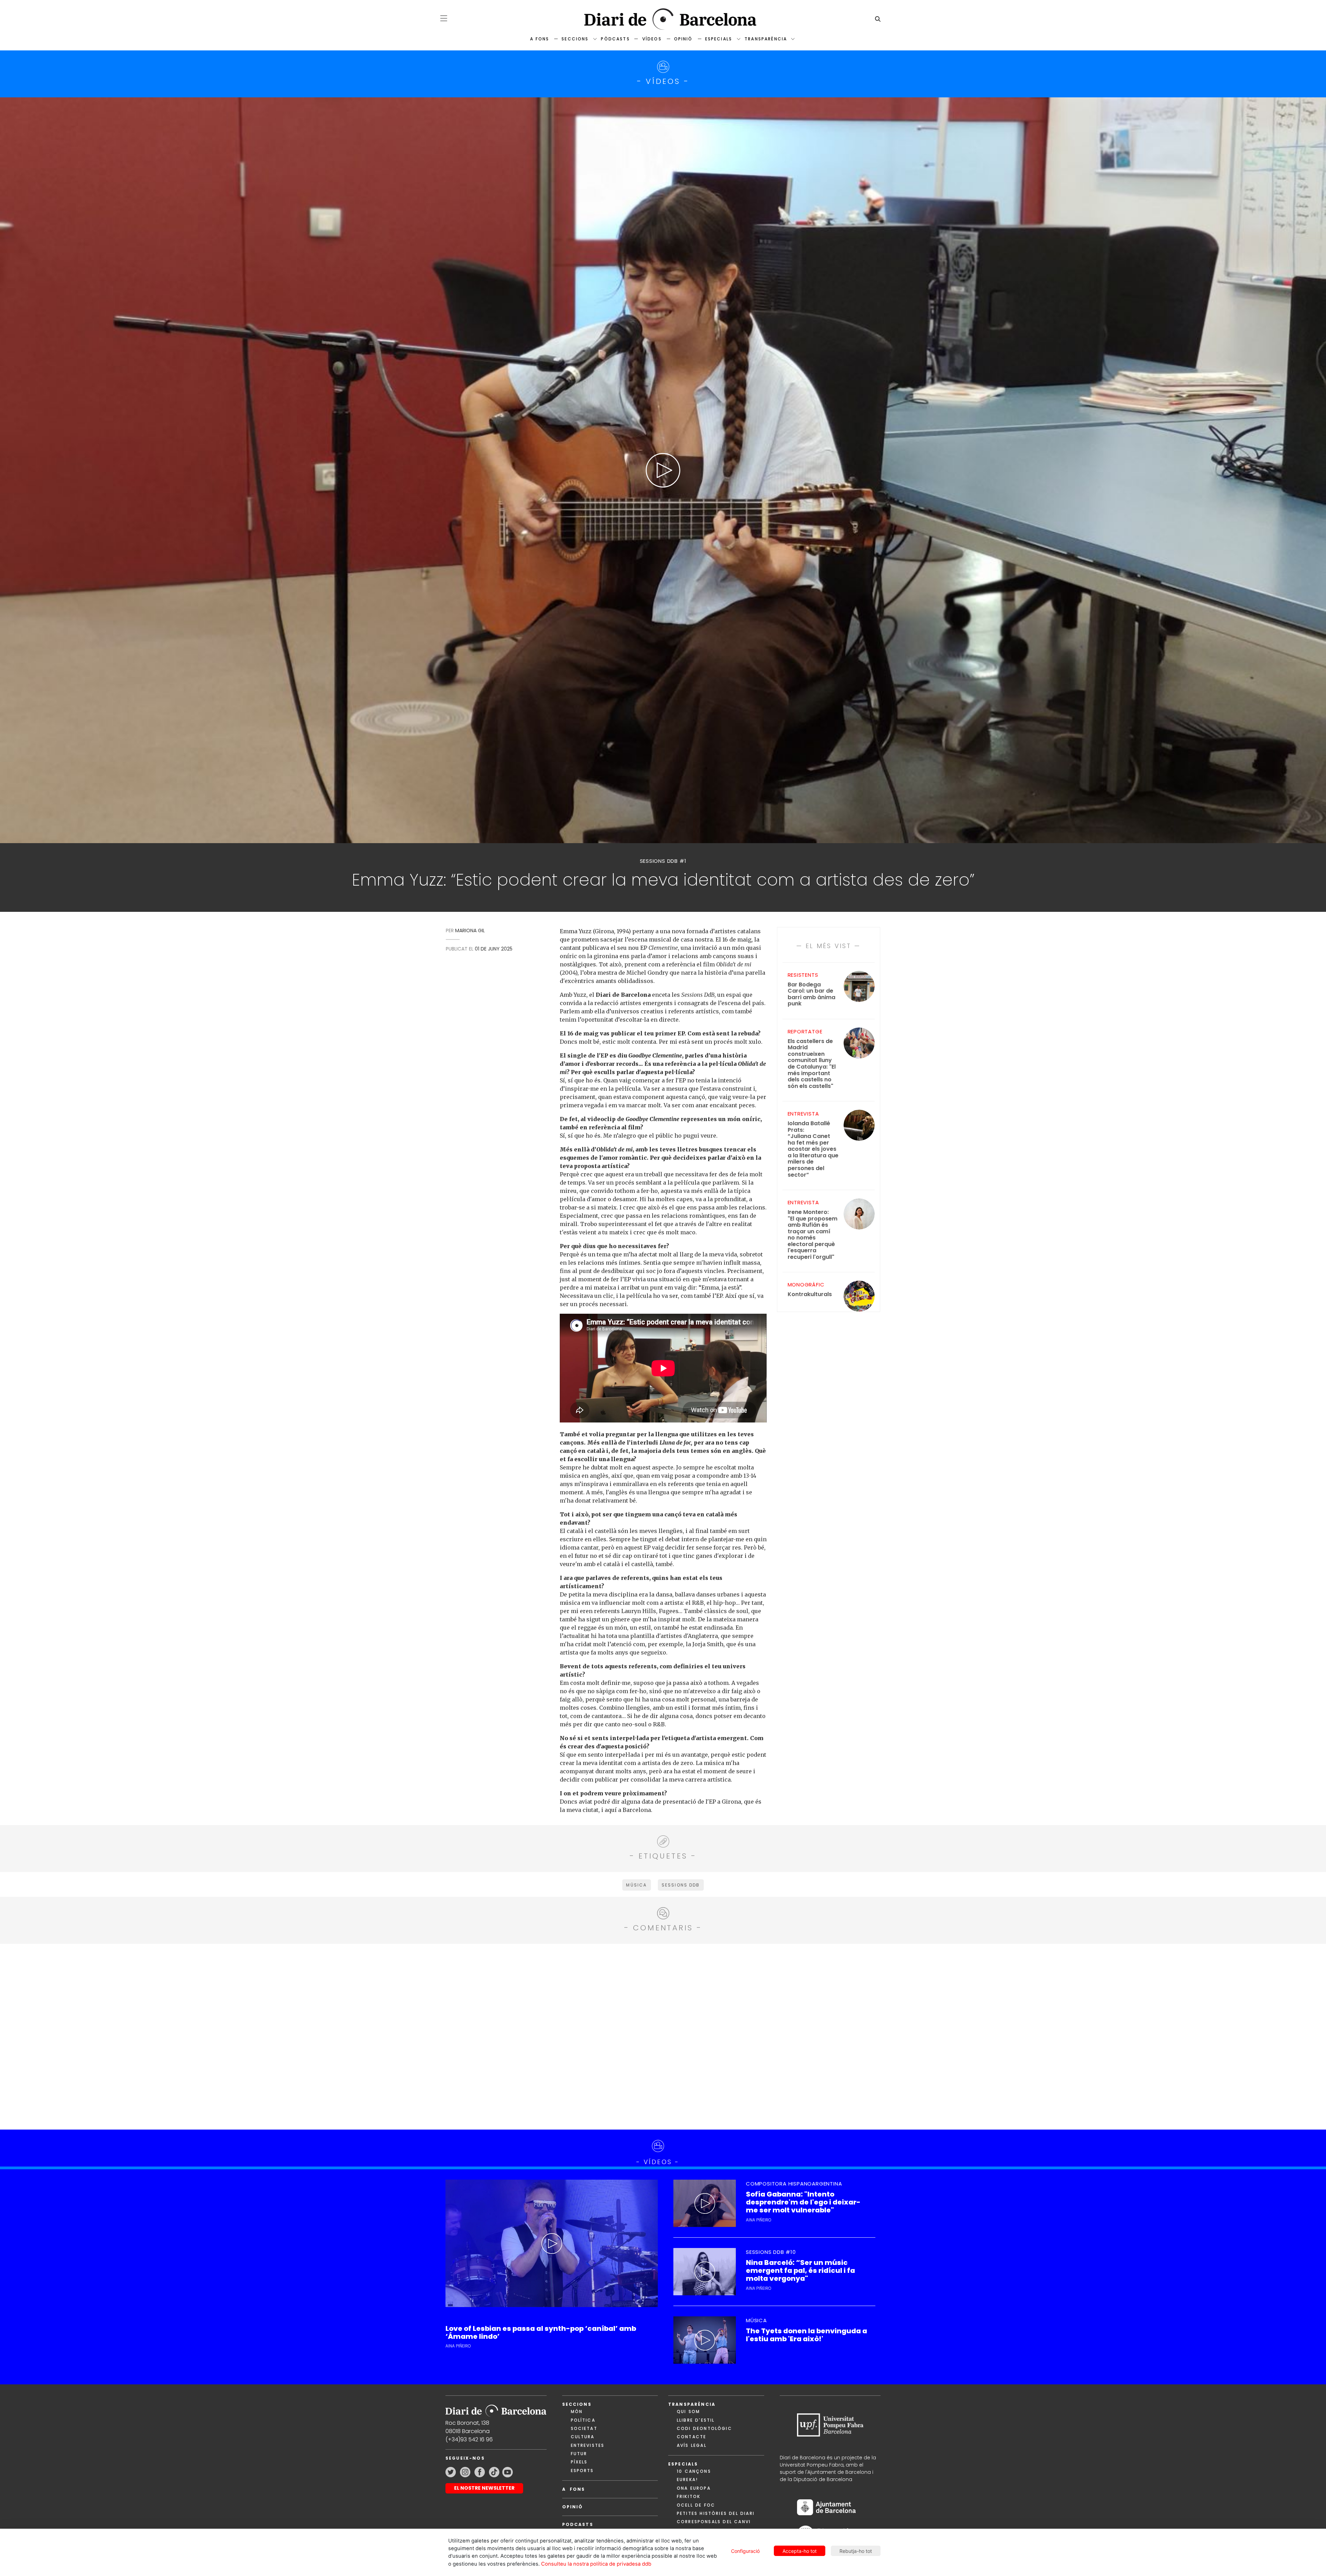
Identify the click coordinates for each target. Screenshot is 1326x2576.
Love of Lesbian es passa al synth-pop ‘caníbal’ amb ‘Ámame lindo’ (541, 2333)
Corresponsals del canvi (714, 2522)
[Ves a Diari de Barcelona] (663, 19)
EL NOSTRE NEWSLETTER (484, 2488)
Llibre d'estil (696, 2420)
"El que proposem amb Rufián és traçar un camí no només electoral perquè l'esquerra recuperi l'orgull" (813, 1235)
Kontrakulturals (810, 1295)
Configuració (745, 2551)
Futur (579, 2454)
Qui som (688, 2411)
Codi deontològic (704, 2428)
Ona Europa (694, 2488)
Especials (719, 39)
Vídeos (652, 39)
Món (577, 2411)
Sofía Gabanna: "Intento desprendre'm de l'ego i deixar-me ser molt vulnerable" (803, 2202)
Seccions (575, 39)
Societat (584, 2428)
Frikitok (689, 2496)
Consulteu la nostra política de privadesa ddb (596, 2564)
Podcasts (578, 2524)
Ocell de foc (696, 2505)
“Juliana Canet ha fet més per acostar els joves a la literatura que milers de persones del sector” (813, 1149)
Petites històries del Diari (716, 2513)
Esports (582, 2471)
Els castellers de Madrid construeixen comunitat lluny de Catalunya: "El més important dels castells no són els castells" (812, 1064)
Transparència (766, 39)
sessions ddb (681, 1885)
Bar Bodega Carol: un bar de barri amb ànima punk (811, 994)
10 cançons (694, 2471)
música (636, 1885)
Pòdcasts (615, 39)
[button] (444, 18)
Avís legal (692, 2445)
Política (583, 2420)
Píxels (579, 2462)
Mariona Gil (470, 930)
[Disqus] (663, 2036)
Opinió (683, 39)
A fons (540, 39)
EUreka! (687, 2479)
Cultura (583, 2437)
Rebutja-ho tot (856, 2551)
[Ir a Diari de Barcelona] (496, 2409)
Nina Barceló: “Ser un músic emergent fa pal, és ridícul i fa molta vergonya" (800, 2271)
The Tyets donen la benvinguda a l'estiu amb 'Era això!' (806, 2335)
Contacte (691, 2437)
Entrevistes (588, 2445)
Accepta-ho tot (800, 2551)
